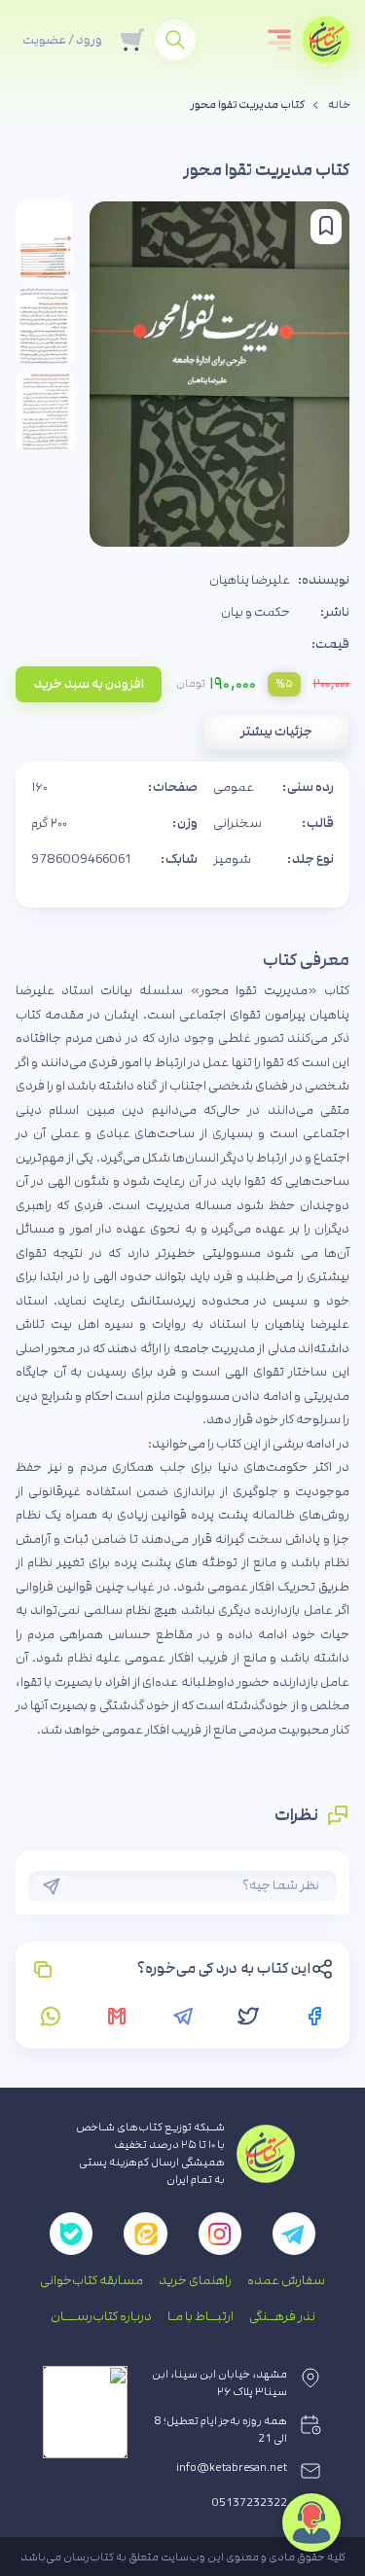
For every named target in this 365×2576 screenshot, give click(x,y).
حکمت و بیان (255, 612)
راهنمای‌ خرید (195, 2280)
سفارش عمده (286, 2280)
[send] (52, 1886)
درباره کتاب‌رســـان (101, 2316)
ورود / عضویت (62, 40)
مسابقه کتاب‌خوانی (91, 2280)
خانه (339, 105)
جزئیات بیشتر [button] (276, 732)
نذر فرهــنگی (282, 2316)
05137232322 (250, 2503)
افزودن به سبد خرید (89, 684)
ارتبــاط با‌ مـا (201, 2316)
